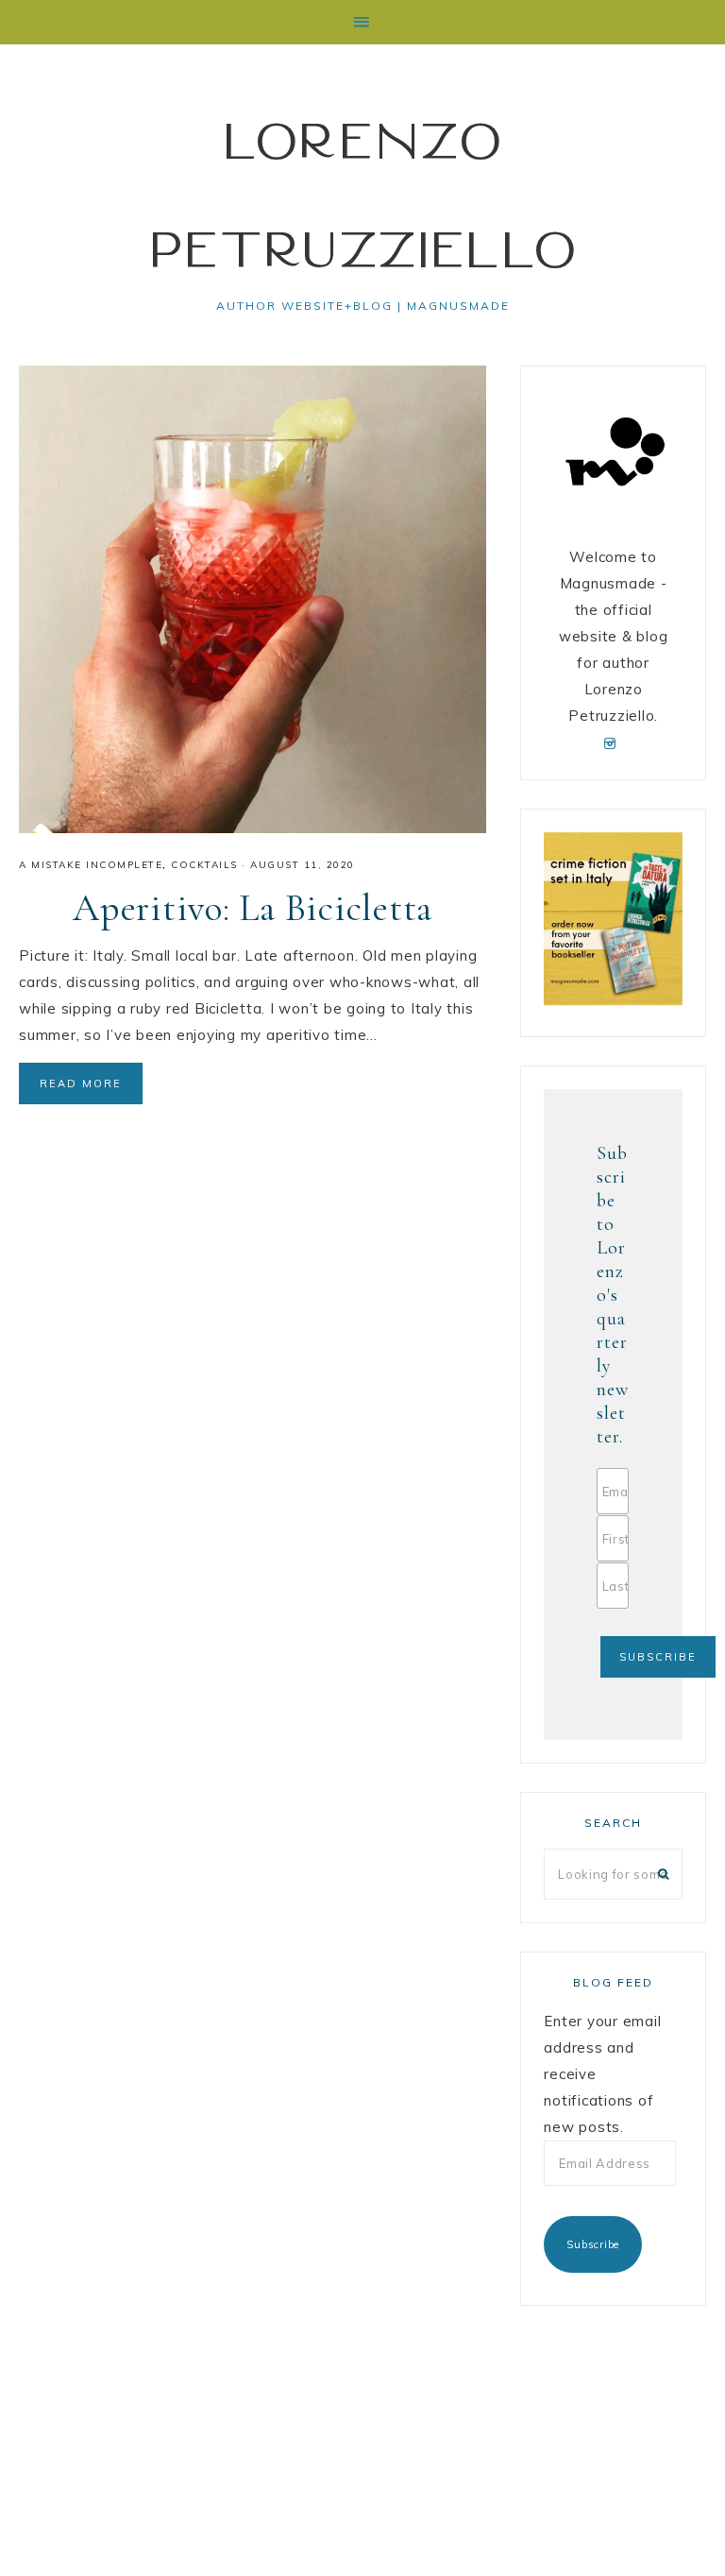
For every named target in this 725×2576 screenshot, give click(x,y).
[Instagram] (613, 742)
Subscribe (593, 2244)
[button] (362, 22)
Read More (81, 1083)
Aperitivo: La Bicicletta (253, 908)
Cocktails (204, 865)
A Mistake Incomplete (91, 865)
